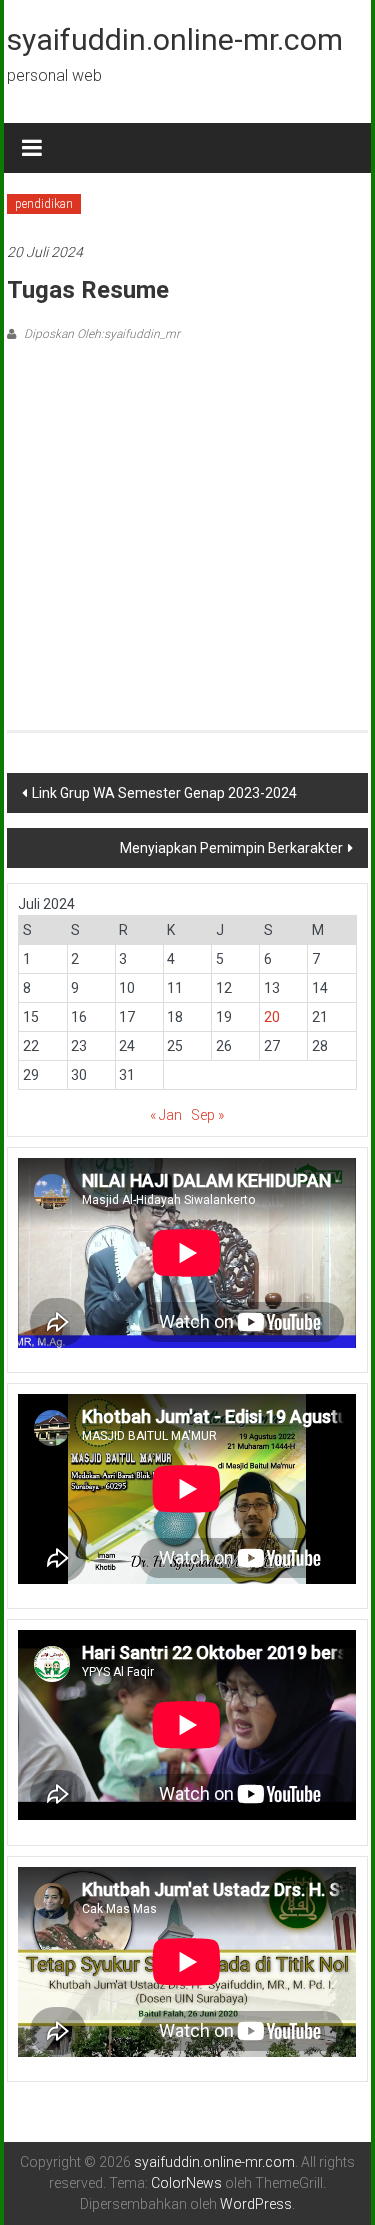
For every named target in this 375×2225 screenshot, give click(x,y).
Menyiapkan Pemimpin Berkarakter (231, 848)
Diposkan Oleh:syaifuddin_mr (100, 334)
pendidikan (44, 204)
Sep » (207, 1115)
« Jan (166, 1115)
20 (272, 1017)
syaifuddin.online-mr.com (175, 39)
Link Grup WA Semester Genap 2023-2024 (164, 793)
